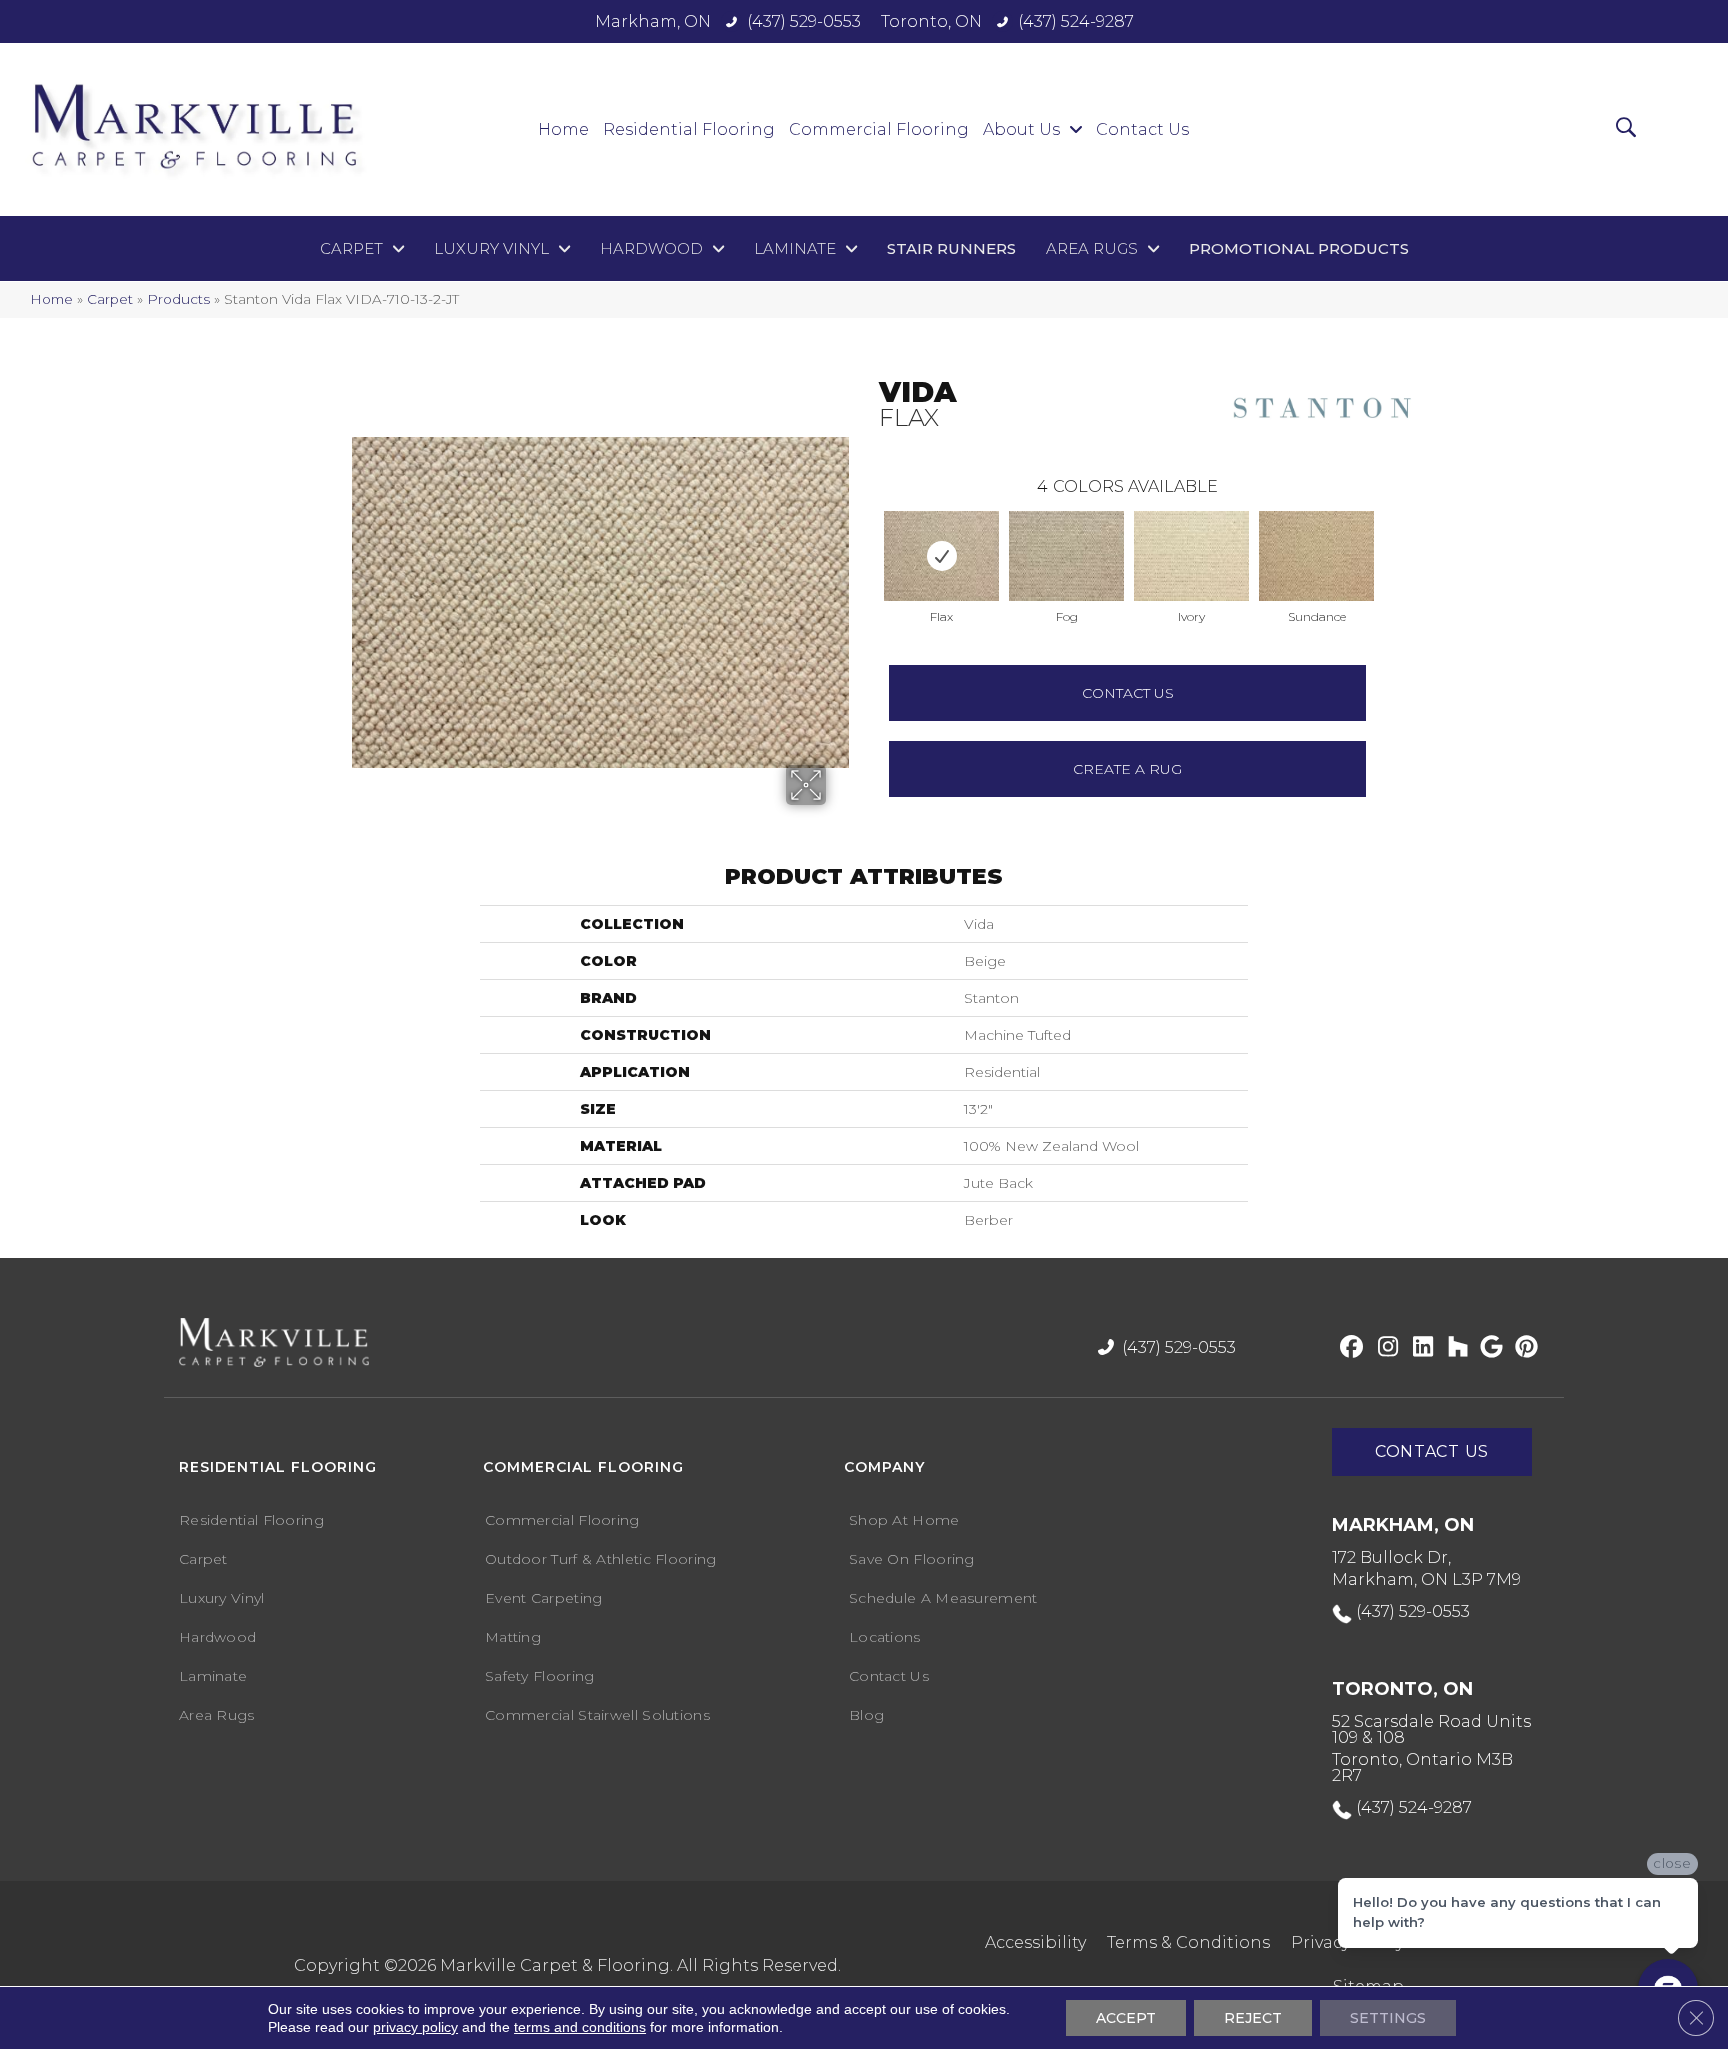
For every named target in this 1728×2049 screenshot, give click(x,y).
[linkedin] (1418, 1348)
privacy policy (415, 2027)
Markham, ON (653, 21)
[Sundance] (1316, 556)
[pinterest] (1523, 1348)
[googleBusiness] (1488, 1348)
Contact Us (1128, 693)
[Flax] (941, 556)
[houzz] (1453, 1348)
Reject (1253, 2018)
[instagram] (1383, 1348)
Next (1386, 536)
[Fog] (1066, 556)
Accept (1126, 2018)
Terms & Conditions (1188, 1942)
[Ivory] (1191, 556)
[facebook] (1348, 1348)
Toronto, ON (931, 21)
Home (51, 299)
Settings (1388, 2018)
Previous (869, 536)
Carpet (110, 299)
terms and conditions (580, 2027)
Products (178, 299)
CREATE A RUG (1127, 769)
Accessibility (1035, 1942)
